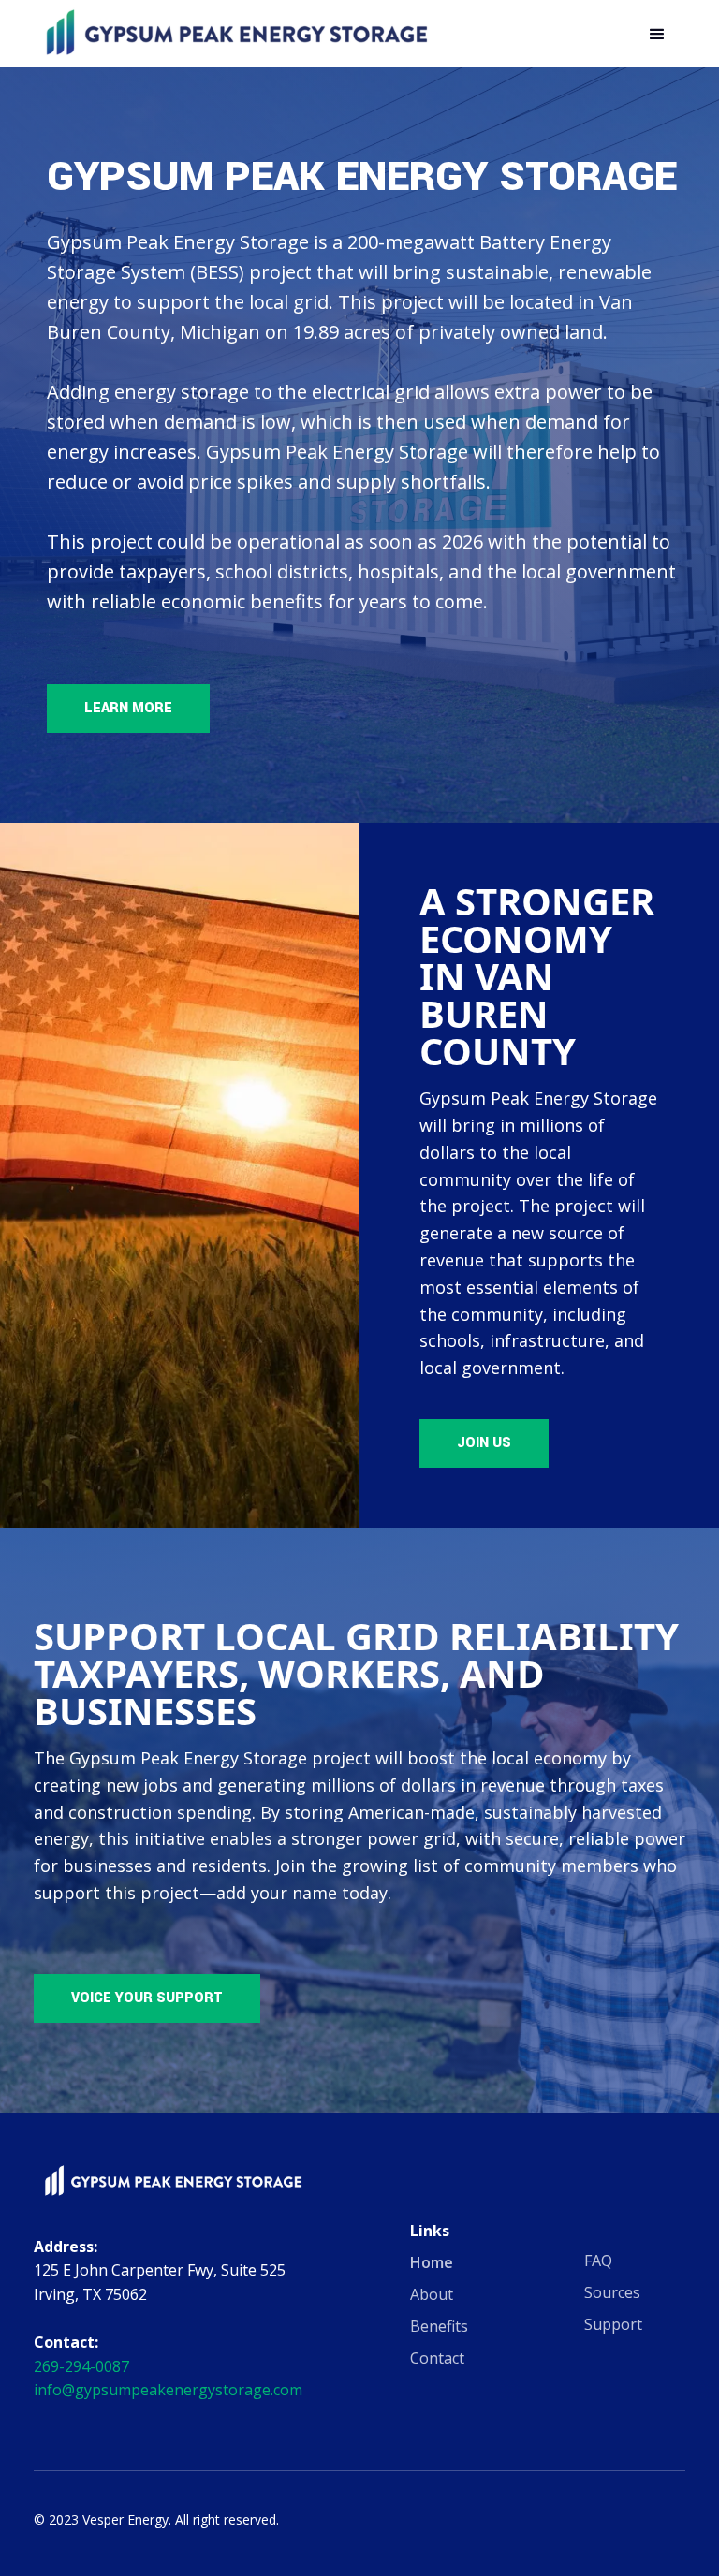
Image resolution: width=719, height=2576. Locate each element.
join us (484, 1443)
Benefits (439, 2326)
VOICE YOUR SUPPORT (147, 1998)
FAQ (598, 2261)
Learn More (128, 708)
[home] (236, 34)
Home (432, 2262)
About (432, 2294)
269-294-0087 (81, 2366)
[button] (657, 35)
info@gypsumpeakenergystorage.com (168, 2390)
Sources (612, 2292)
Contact (437, 2358)
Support (613, 2324)
